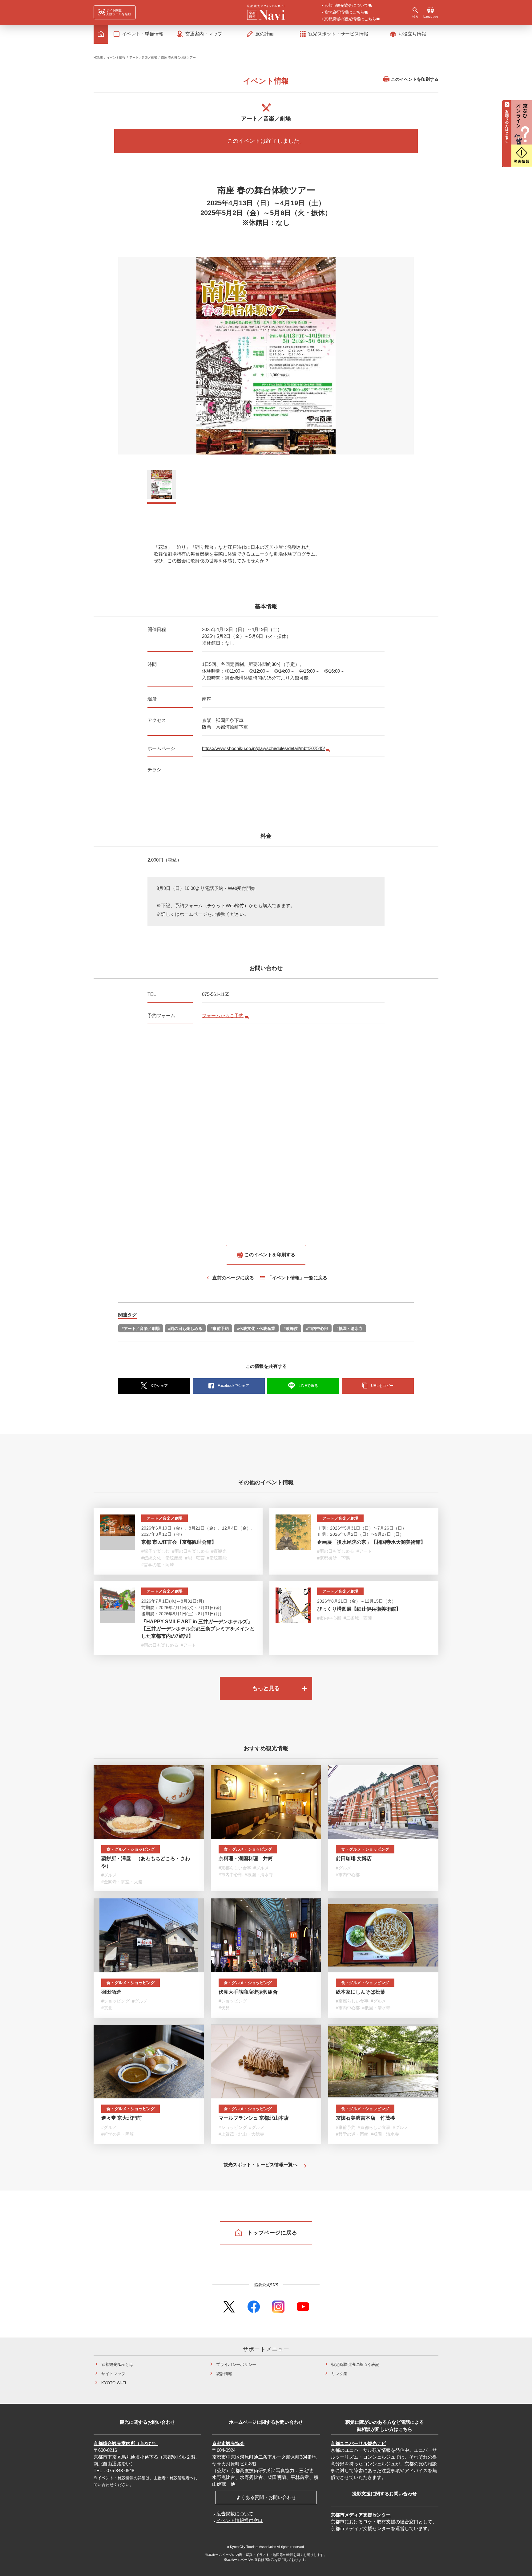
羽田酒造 (111, 1992)
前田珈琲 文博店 (354, 1859)
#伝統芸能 (217, 1558)
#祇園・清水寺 (350, 1329)
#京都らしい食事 (235, 1868)
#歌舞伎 (291, 1329)
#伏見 (224, 2008)
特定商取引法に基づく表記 (355, 2364)
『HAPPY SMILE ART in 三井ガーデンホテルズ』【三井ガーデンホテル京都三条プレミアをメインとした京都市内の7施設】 (198, 1629)
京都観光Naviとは (117, 2364)
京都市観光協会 (228, 2443)
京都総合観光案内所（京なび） (126, 2443)
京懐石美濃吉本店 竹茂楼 (365, 2118)
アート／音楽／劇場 (143, 57)
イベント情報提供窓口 (240, 2520)
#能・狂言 (195, 1558)
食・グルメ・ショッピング (131, 1849)
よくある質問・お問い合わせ (266, 2497)
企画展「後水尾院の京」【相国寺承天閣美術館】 (371, 1542)
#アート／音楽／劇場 (141, 1329)
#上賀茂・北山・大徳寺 (241, 2134)
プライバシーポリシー (236, 2364)
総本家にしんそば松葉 (361, 1992)
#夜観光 (219, 1551)
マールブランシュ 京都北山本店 (254, 2118)
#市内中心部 (317, 1329)
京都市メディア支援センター (361, 2515)
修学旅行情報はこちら (344, 12)
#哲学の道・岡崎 (158, 1565)
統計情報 (224, 2373)
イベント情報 (116, 57)
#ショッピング (115, 2001)
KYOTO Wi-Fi (114, 2383)
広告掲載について (235, 2514)
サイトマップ (113, 2373)
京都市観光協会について (346, 6)
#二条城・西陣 (358, 1618)
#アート (364, 1551)
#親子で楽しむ (155, 1551)
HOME (98, 57)
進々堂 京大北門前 (122, 2118)
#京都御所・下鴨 (333, 1558)
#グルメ (109, 1875)
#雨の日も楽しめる (185, 1329)
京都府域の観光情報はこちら (350, 19)
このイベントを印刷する (415, 79)
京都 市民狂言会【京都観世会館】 (179, 1542)
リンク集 (339, 2373)
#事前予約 (220, 1329)
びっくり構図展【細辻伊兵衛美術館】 (359, 1609)
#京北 (107, 2008)
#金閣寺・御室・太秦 (122, 1882)
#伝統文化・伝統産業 (256, 1329)
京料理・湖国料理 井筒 (246, 1859)
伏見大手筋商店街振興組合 (248, 1992)
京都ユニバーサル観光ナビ (358, 2443)
